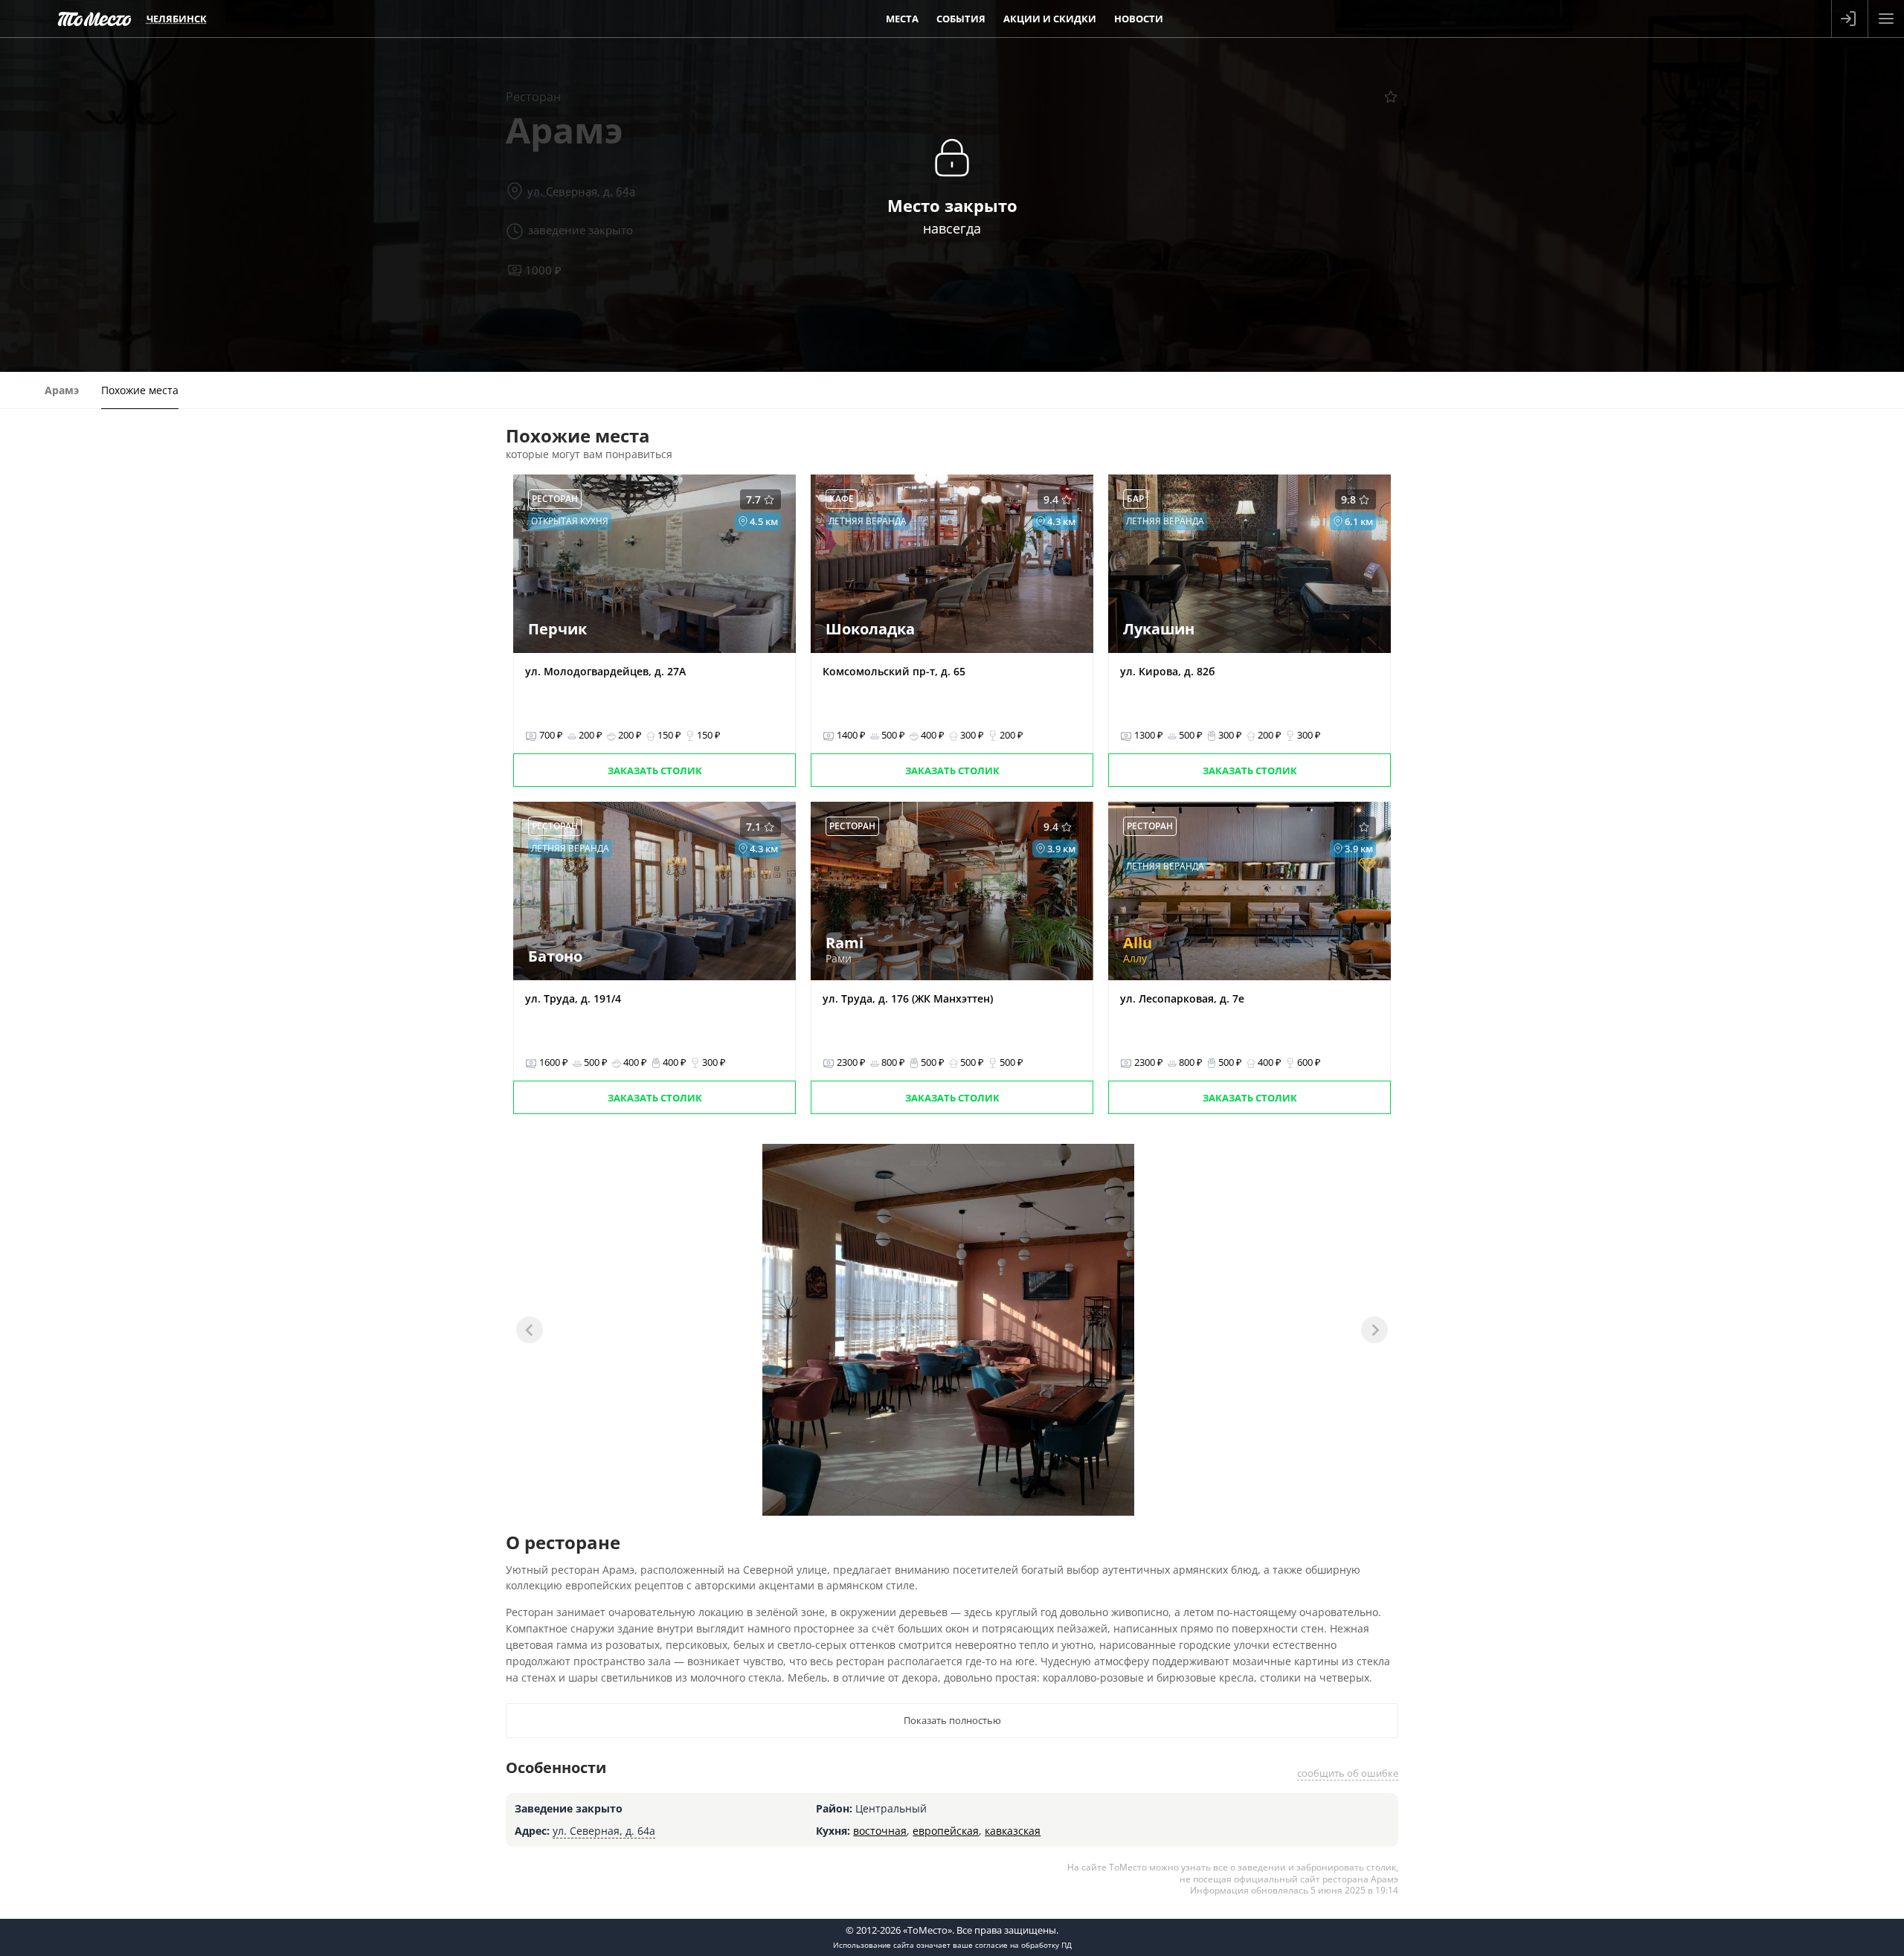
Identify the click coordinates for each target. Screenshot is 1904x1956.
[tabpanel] (948, 1330)
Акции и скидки (1050, 19)
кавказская (1013, 1831)
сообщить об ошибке (1348, 1773)
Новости (1139, 19)
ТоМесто (94, 19)
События (961, 19)
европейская (946, 1831)
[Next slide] (1374, 1330)
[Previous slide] (530, 1330)
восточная (880, 1831)
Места (902, 19)
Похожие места (140, 390)
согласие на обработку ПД (1023, 1945)
